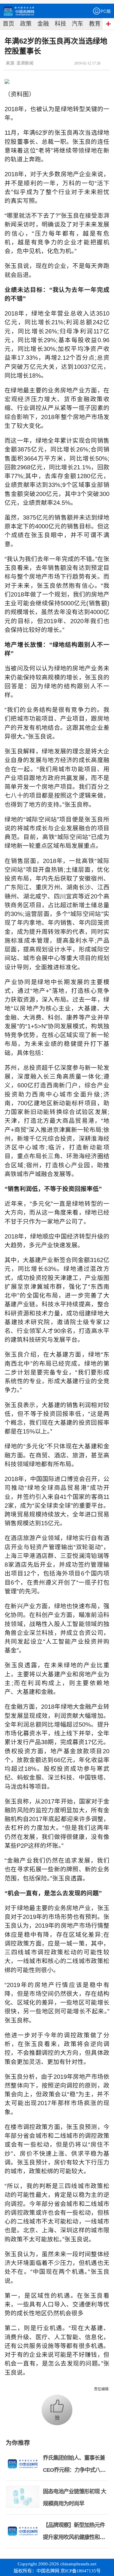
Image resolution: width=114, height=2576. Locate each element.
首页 (9, 24)
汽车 (78, 24)
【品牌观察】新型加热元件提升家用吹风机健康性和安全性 (74, 2537)
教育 (95, 24)
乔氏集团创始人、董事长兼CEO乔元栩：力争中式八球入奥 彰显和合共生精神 (74, 2470)
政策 (26, 24)
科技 (60, 24)
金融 (43, 24)
